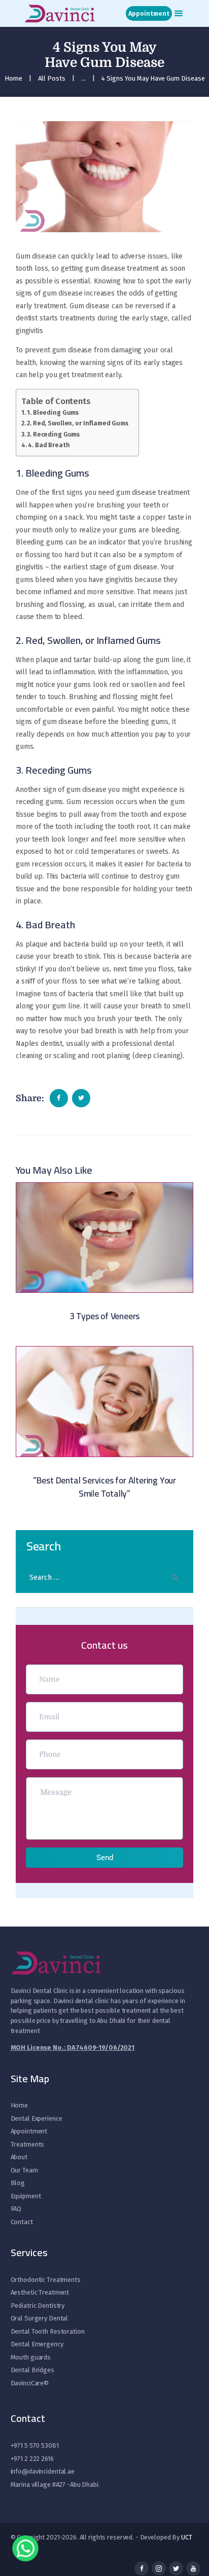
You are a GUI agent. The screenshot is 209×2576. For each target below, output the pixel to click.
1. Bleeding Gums (53, 412)
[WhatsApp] (25, 2551)
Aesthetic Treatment (40, 2292)
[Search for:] (104, 1577)
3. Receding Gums (53, 434)
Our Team (24, 2170)
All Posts (52, 78)
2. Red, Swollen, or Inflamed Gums (78, 423)
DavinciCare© (30, 2383)
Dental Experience (37, 2118)
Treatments (28, 2144)
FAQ (16, 2209)
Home (13, 78)
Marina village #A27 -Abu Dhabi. (55, 2484)
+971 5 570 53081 (35, 2445)
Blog (18, 2183)
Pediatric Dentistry (38, 2306)
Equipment (26, 2196)
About (19, 2157)
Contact (22, 2222)
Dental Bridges (32, 2370)
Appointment (29, 2131)
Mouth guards (31, 2357)
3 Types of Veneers (104, 1316)
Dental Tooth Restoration (48, 2331)
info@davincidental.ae (43, 2471)
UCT (187, 2537)
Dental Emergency (37, 2344)
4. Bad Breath (49, 445)
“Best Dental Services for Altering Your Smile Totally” (104, 1487)
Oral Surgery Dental (40, 2318)
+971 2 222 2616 (32, 2459)
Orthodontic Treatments (46, 2280)
